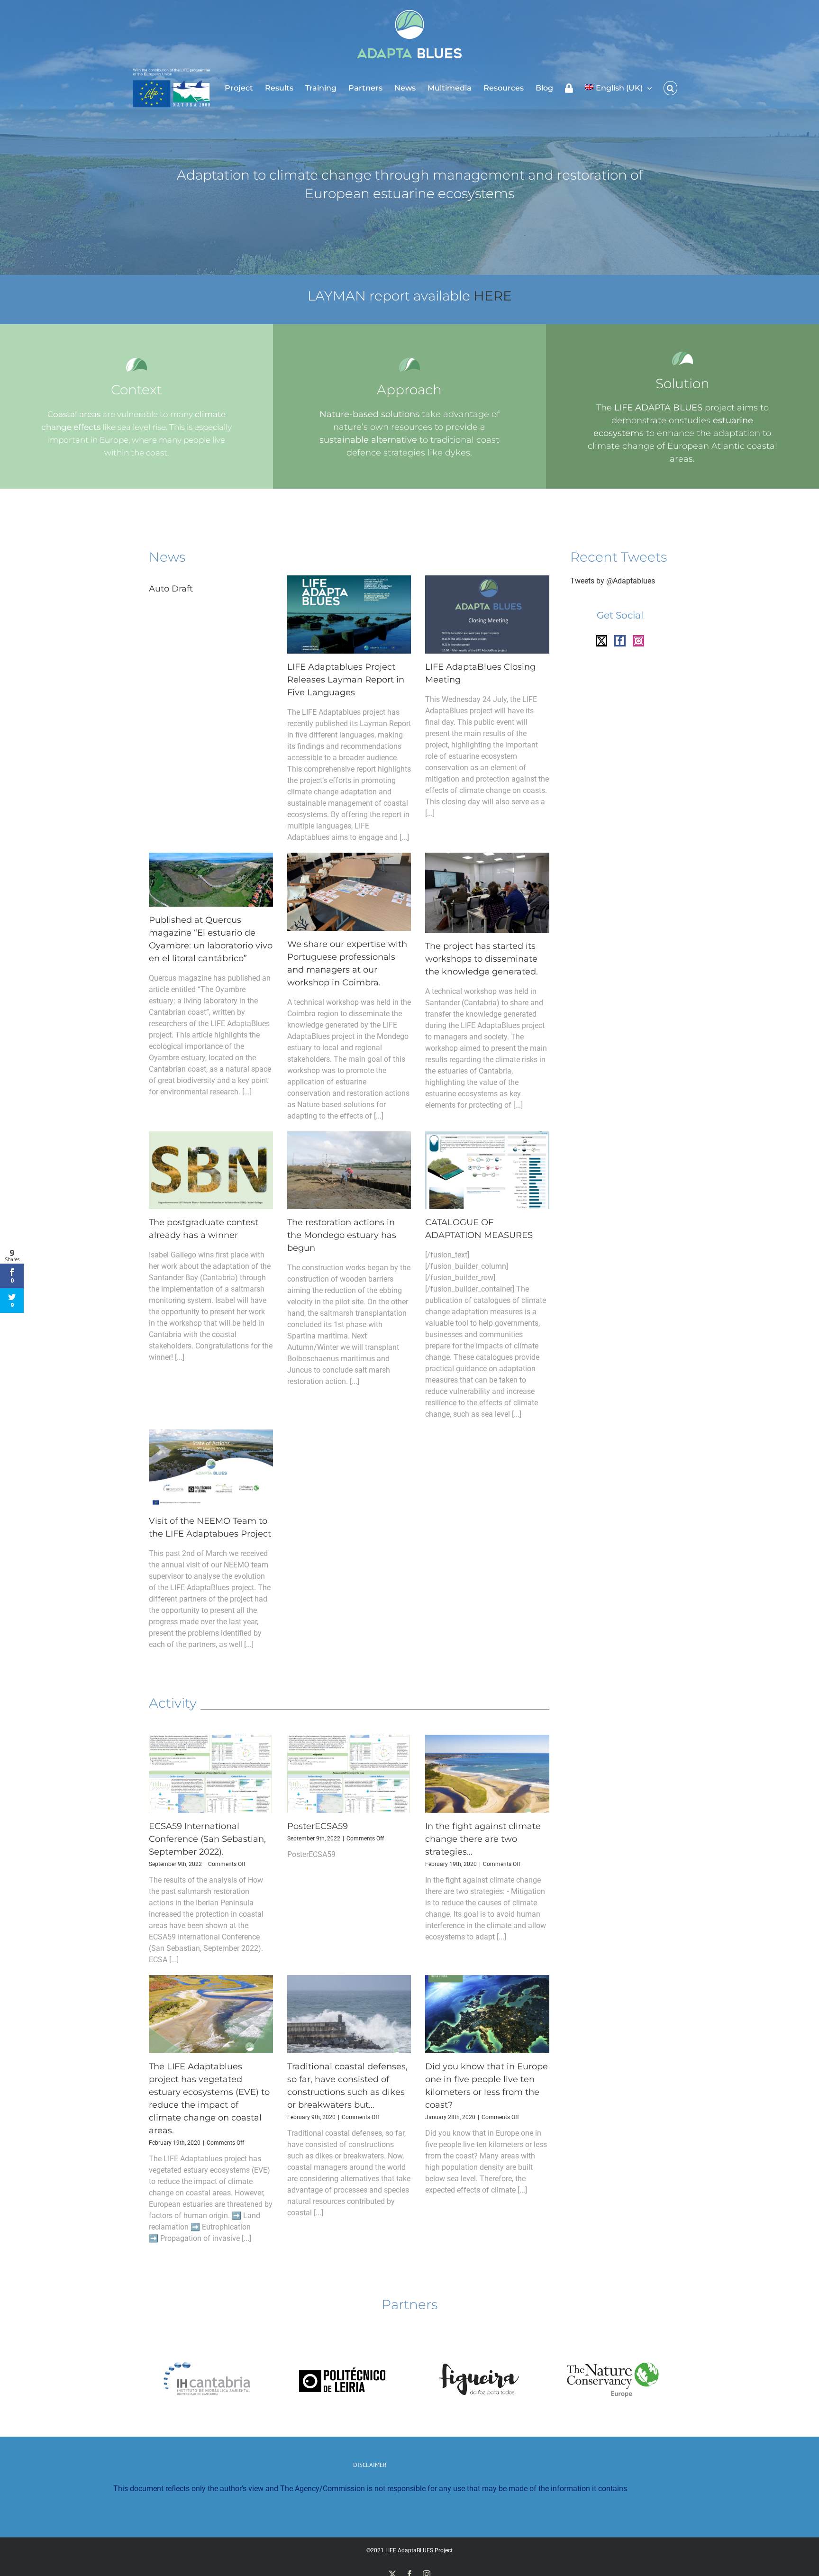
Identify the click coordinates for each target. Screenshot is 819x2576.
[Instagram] (638, 641)
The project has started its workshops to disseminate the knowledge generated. (482, 959)
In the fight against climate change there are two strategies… (483, 1839)
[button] (670, 88)
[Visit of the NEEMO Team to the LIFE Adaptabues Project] (211, 1469)
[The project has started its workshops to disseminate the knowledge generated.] (487, 893)
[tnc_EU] (613, 2336)
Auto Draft (171, 589)
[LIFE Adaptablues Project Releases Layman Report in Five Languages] (349, 614)
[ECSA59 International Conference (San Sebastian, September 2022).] (211, 1774)
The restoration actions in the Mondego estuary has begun (342, 1235)
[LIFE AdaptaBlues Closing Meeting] (487, 614)
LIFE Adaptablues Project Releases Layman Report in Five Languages (346, 680)
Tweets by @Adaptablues (613, 581)
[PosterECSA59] (349, 1774)
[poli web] (342, 2336)
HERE (493, 296)
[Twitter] (601, 641)
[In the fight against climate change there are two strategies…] (487, 1774)
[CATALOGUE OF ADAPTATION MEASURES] (487, 1170)
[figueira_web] (477, 2336)
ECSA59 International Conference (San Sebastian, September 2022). (207, 1839)
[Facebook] (620, 641)
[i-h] (206, 2336)
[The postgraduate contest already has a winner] (211, 1170)
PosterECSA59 (318, 1826)
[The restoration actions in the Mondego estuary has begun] (349, 1170)
